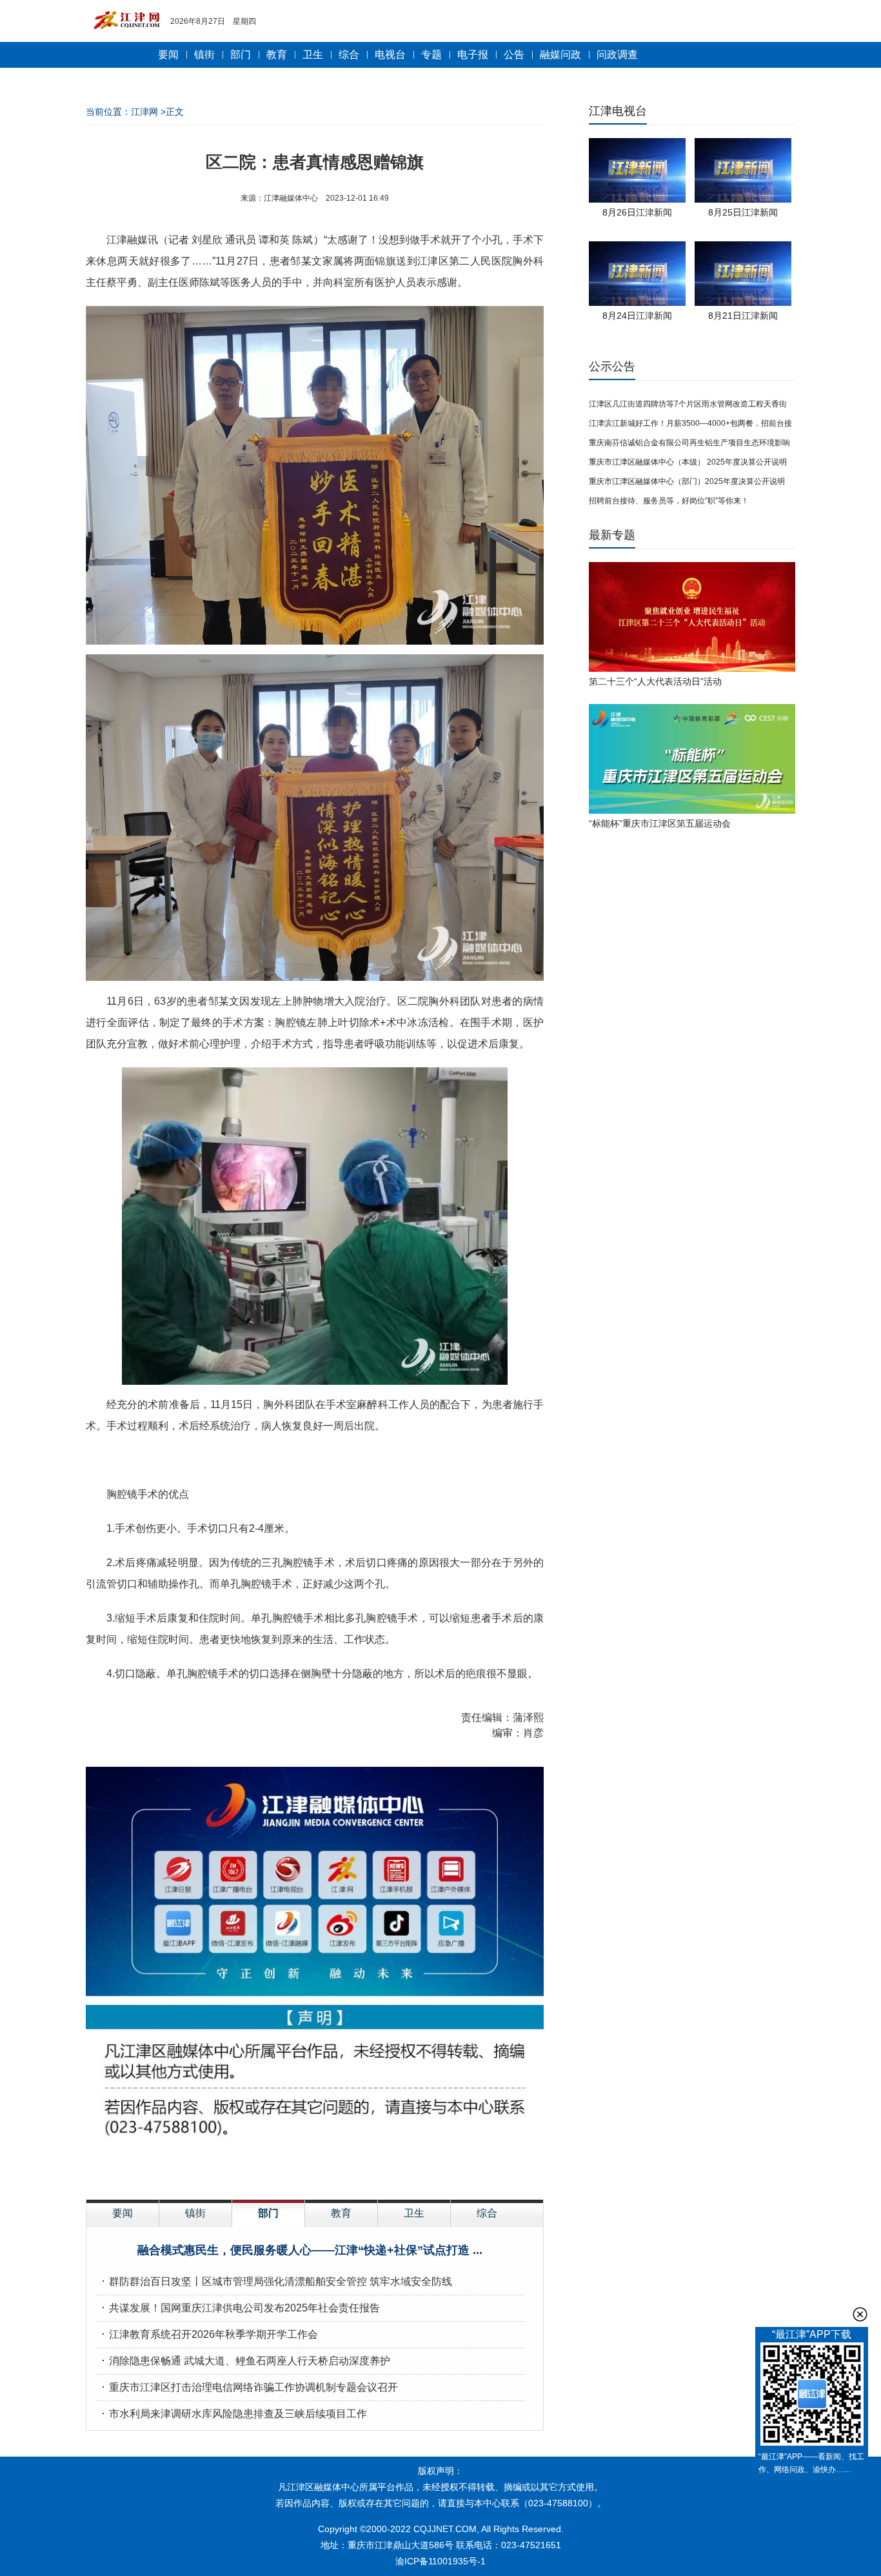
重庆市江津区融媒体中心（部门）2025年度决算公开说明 (687, 481)
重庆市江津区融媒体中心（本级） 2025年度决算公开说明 (688, 462)
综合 (349, 55)
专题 (431, 55)
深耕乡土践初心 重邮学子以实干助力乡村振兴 (213, 2308)
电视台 (390, 55)
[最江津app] (812, 2396)
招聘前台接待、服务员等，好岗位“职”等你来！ (669, 501)
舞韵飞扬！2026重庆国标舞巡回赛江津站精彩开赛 (224, 2361)
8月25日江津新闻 (743, 212)
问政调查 (617, 55)
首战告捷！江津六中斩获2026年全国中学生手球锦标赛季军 (244, 2281)
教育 (277, 55)
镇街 (204, 55)
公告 (514, 55)
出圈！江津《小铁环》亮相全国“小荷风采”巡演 (310, 2250)
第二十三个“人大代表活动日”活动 (655, 681)
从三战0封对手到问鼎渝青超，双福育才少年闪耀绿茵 (231, 2387)
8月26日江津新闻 (637, 212)
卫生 (313, 55)
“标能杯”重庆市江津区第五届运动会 (660, 823)
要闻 (168, 55)
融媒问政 (560, 55)
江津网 (144, 112)
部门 (241, 55)
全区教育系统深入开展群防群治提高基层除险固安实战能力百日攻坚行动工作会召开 (300, 2334)
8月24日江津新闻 (637, 316)
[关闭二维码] (860, 2314)
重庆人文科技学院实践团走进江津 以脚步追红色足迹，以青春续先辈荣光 (275, 2414)
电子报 (473, 55)
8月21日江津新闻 (743, 316)
